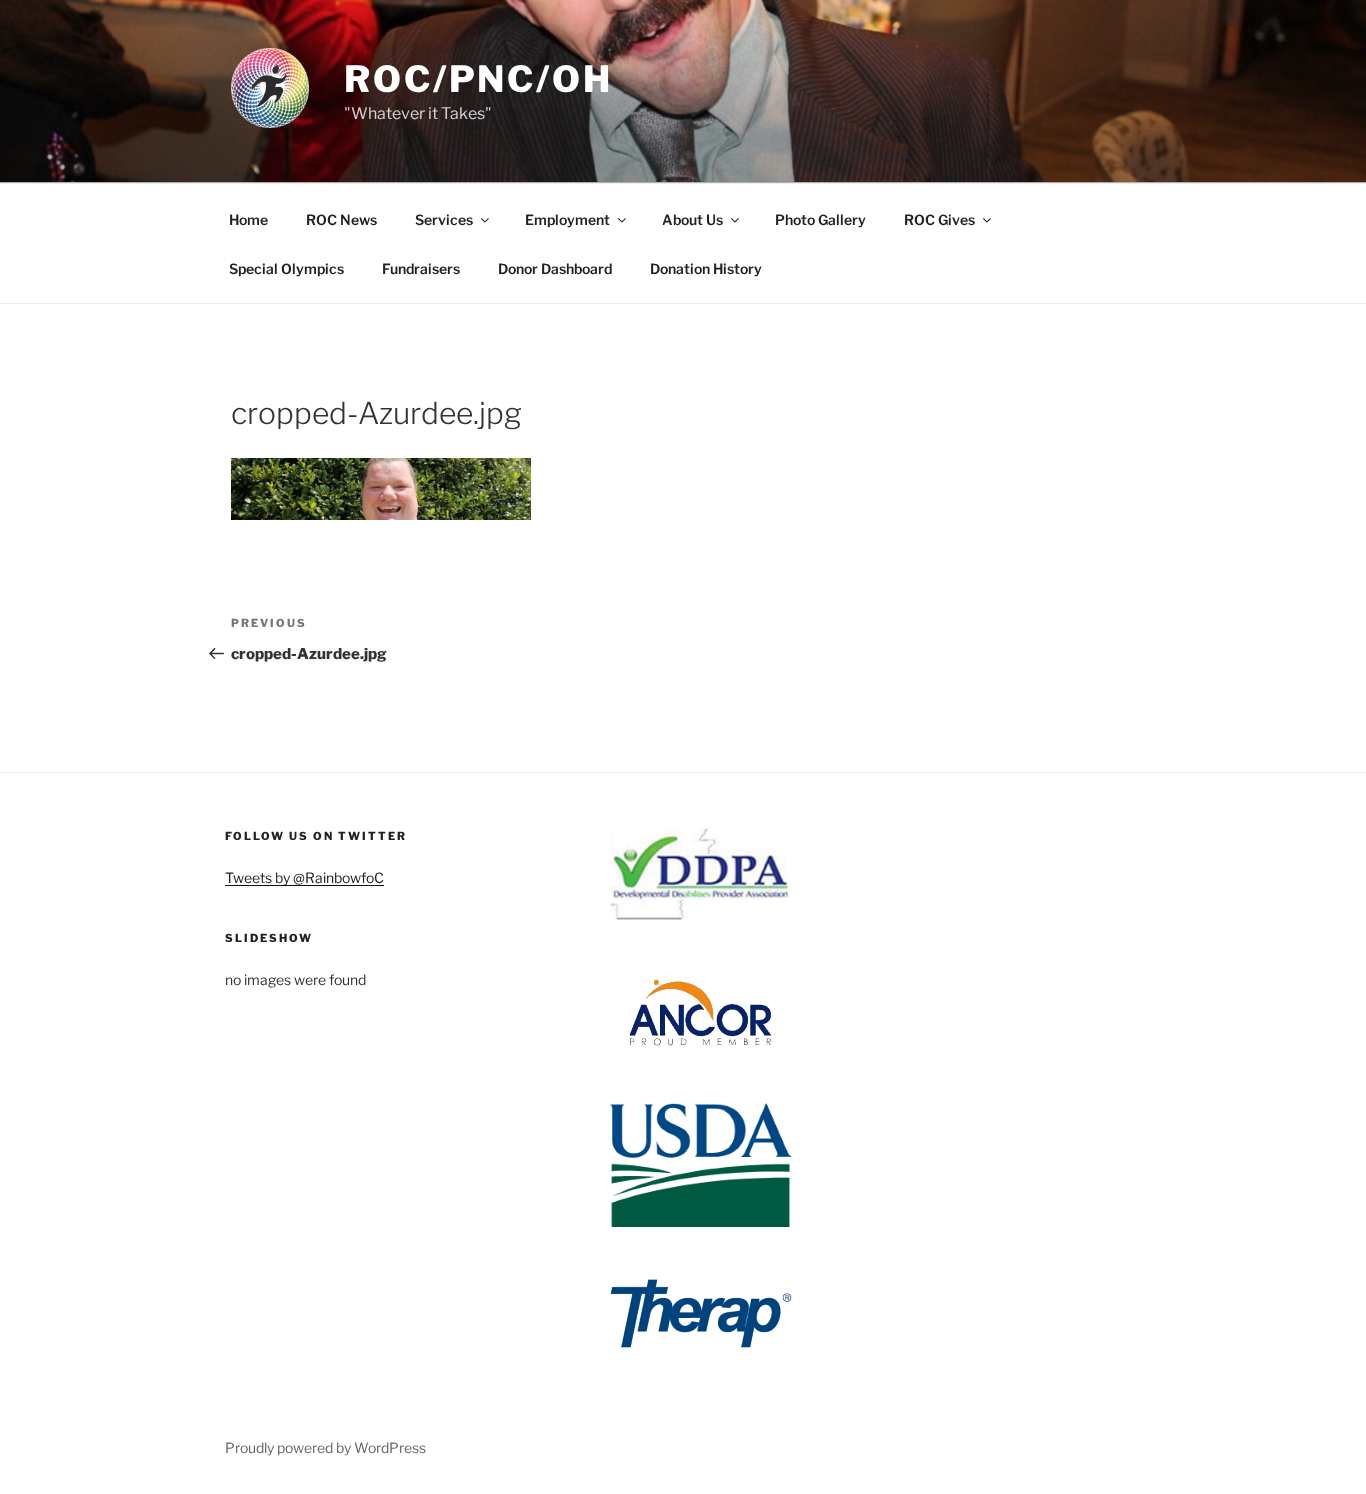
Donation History (706, 268)
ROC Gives (939, 219)
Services (444, 219)
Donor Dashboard (555, 268)
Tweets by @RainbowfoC (304, 877)
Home (248, 219)
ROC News (341, 219)
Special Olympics (286, 268)
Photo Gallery (820, 219)
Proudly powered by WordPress (325, 1447)
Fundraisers (421, 268)
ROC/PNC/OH (478, 79)
